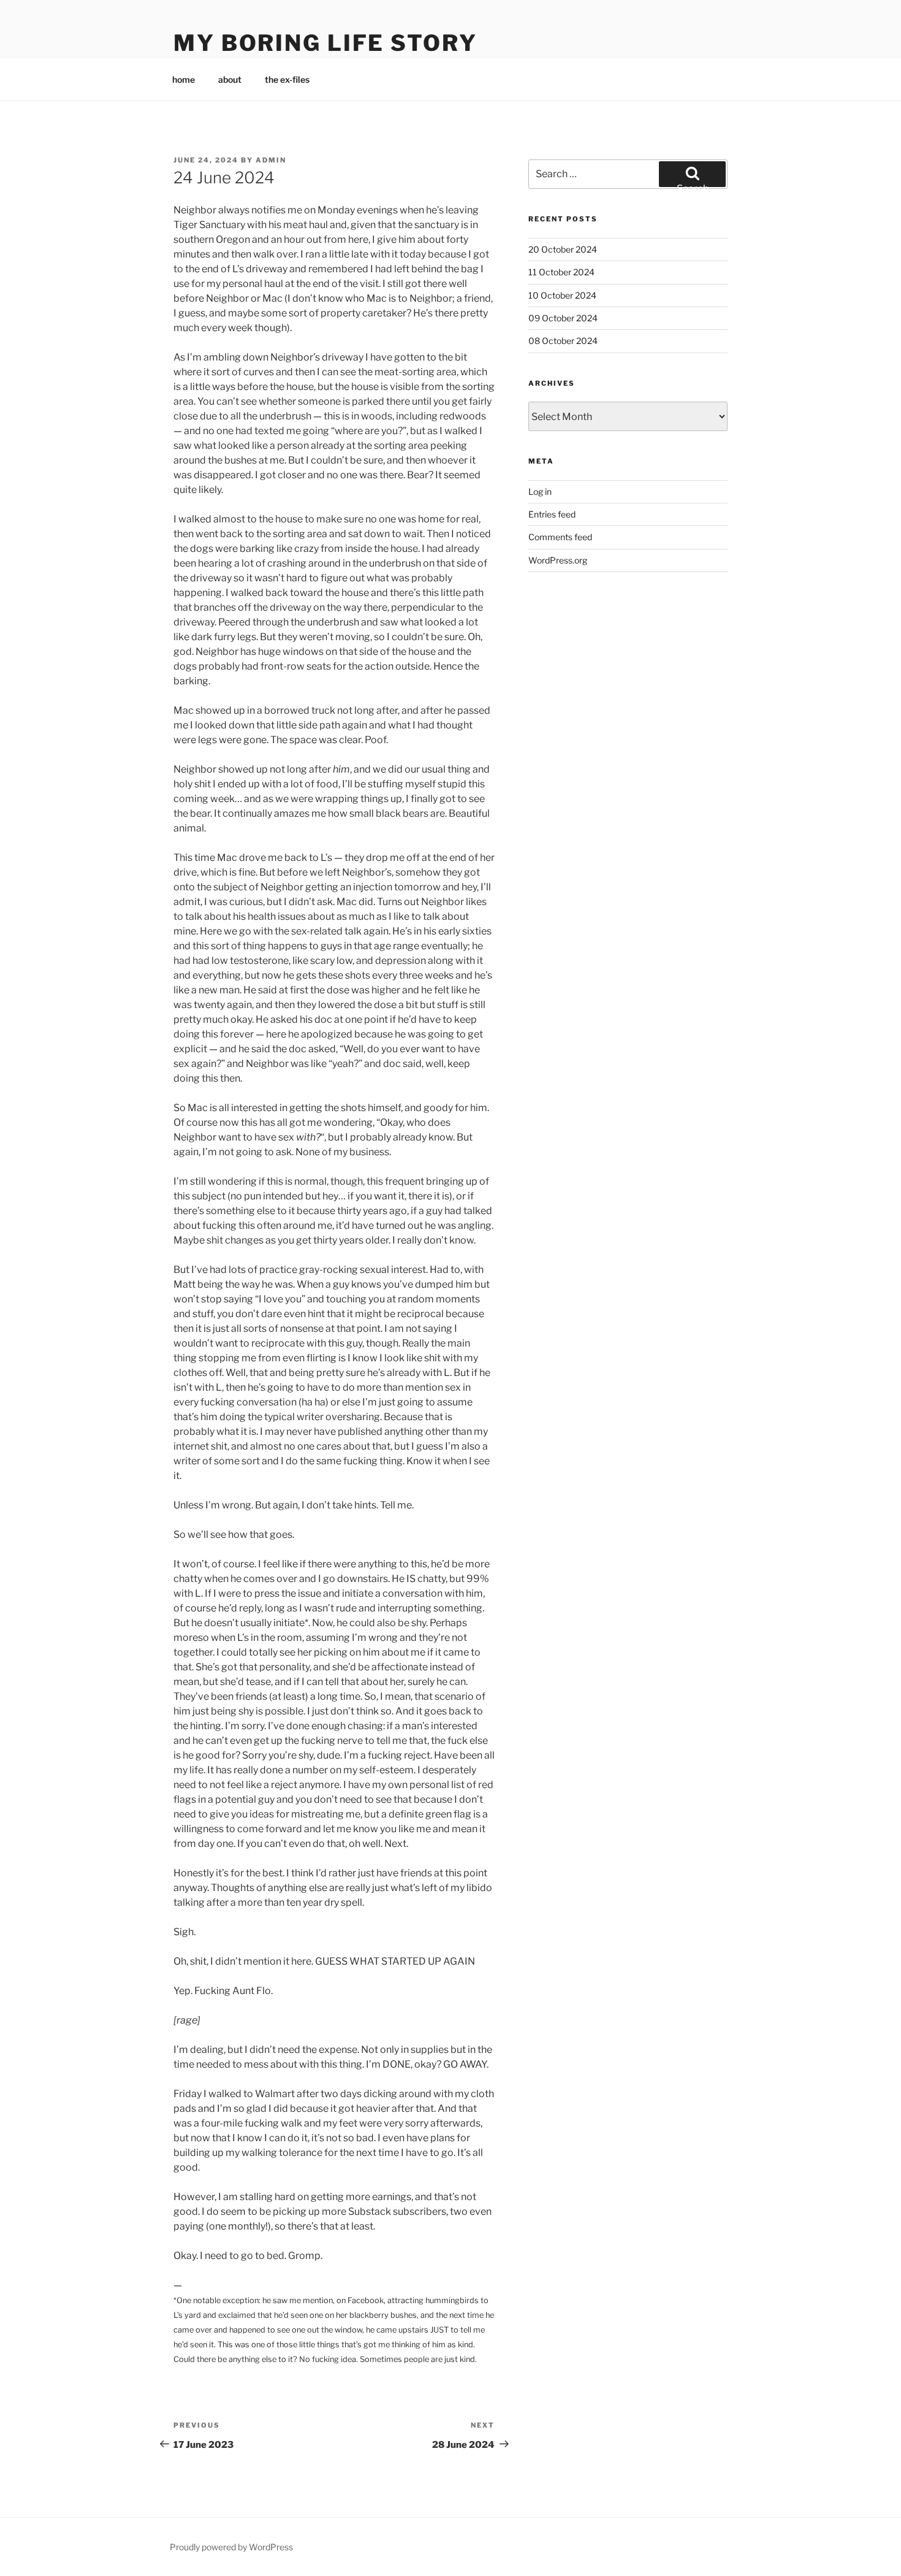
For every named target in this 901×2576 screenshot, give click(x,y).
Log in (540, 491)
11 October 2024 (561, 272)
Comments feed (560, 537)
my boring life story (325, 43)
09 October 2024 (563, 318)
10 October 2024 (562, 295)
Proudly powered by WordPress (231, 2547)
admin (271, 160)
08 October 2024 (563, 341)
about (230, 79)
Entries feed (552, 514)
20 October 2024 (563, 249)
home (184, 79)
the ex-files (287, 79)
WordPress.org (558, 560)
